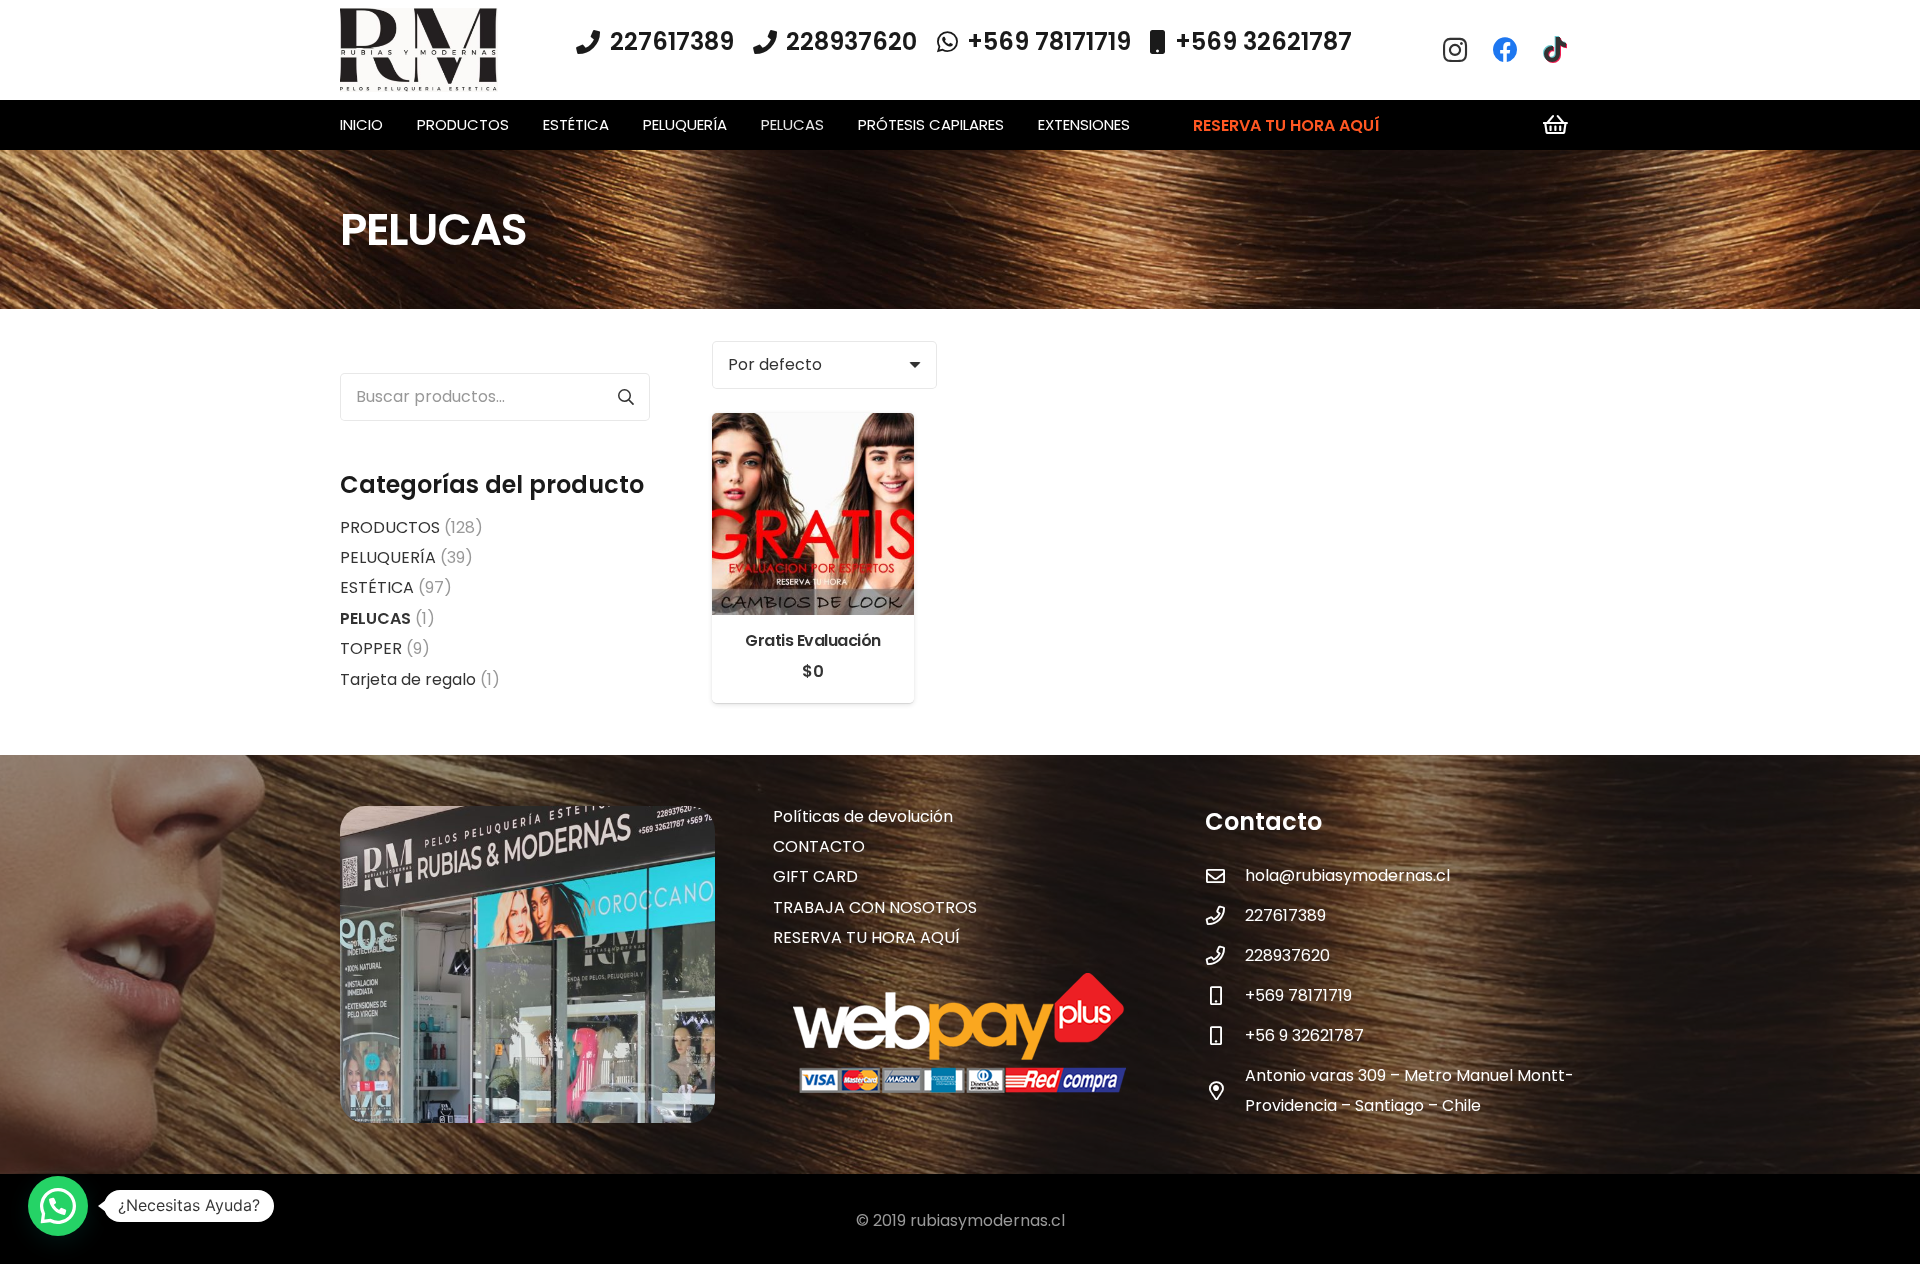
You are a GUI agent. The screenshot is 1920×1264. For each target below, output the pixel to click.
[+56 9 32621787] (1225, 1035)
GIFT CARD (815, 876)
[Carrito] (1556, 125)
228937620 (1287, 955)
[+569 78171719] (1225, 995)
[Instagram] (1455, 50)
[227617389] (1225, 915)
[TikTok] (1555, 50)
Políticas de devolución (863, 816)
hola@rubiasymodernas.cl (1347, 875)
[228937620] (1225, 955)
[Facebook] (1505, 50)
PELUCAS (375, 618)
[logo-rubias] (419, 50)
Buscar (626, 397)
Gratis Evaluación (813, 640)
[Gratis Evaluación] (813, 427)
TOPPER (371, 648)
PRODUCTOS (390, 527)
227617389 (1285, 915)
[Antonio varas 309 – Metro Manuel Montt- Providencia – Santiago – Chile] (1225, 1090)
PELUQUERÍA (388, 557)
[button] (518, 125)
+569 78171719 (1298, 995)
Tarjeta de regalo (408, 679)
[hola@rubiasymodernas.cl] (1225, 875)
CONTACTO (819, 846)
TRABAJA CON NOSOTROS (875, 907)
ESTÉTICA (377, 587)
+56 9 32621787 (1304, 1035)
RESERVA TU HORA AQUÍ (866, 937)
